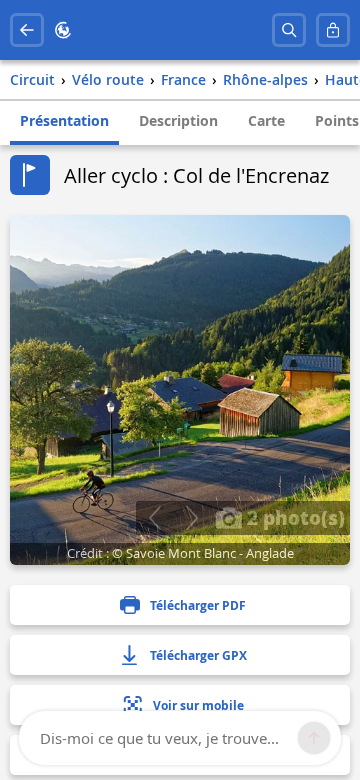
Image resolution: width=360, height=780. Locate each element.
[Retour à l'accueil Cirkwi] (63, 30)
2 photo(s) (293, 517)
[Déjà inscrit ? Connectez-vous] (333, 30)
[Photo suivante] (191, 518)
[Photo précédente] (154, 518)
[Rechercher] (289, 30)
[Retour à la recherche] (27, 30)
